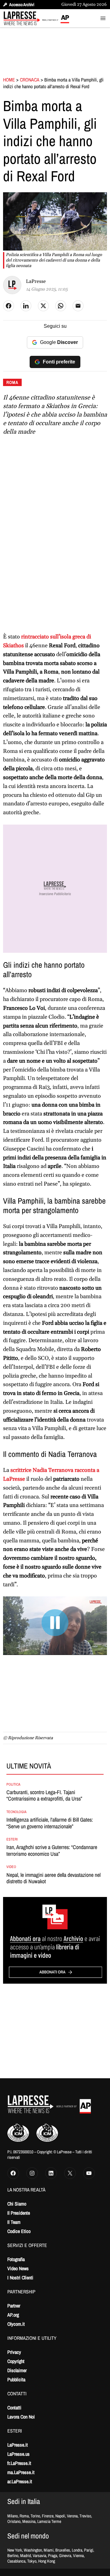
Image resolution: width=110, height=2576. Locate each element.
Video (11, 1867)
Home (9, 80)
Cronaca (30, 80)
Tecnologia (16, 1812)
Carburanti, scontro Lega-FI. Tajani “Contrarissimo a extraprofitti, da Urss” (44, 1796)
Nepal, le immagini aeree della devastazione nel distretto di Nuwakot (53, 1878)
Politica (13, 1784)
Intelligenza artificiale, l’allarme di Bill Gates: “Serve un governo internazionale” (50, 1823)
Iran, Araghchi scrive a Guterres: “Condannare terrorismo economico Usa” (52, 1850)
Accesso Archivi (22, 5)
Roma (12, 382)
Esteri (12, 1839)
